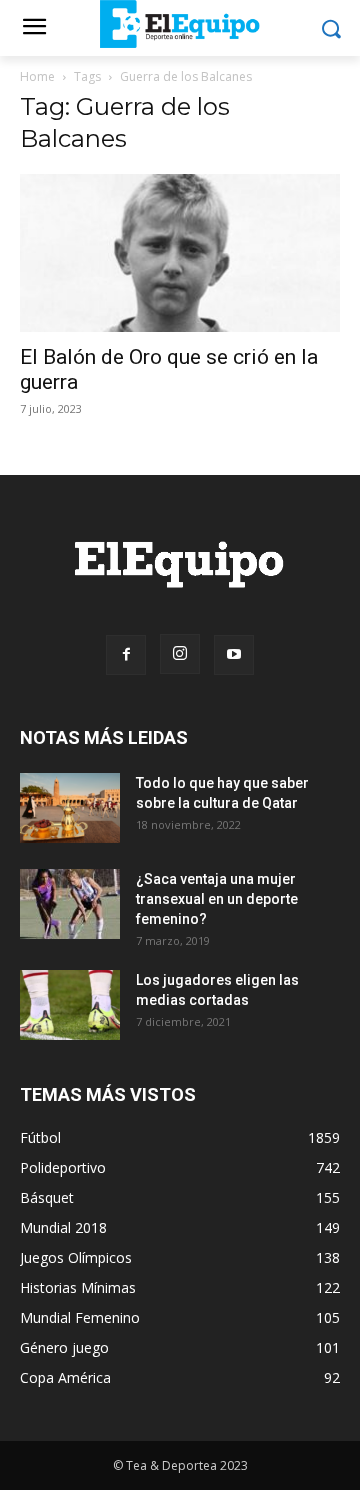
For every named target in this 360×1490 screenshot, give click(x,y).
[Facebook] (126, 655)
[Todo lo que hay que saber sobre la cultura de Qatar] (70, 808)
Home (37, 76)
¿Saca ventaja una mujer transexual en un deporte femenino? (217, 899)
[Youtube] (234, 655)
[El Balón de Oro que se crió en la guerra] (180, 253)
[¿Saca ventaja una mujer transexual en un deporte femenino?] (70, 904)
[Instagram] (180, 654)
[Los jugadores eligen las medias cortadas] (70, 1005)
